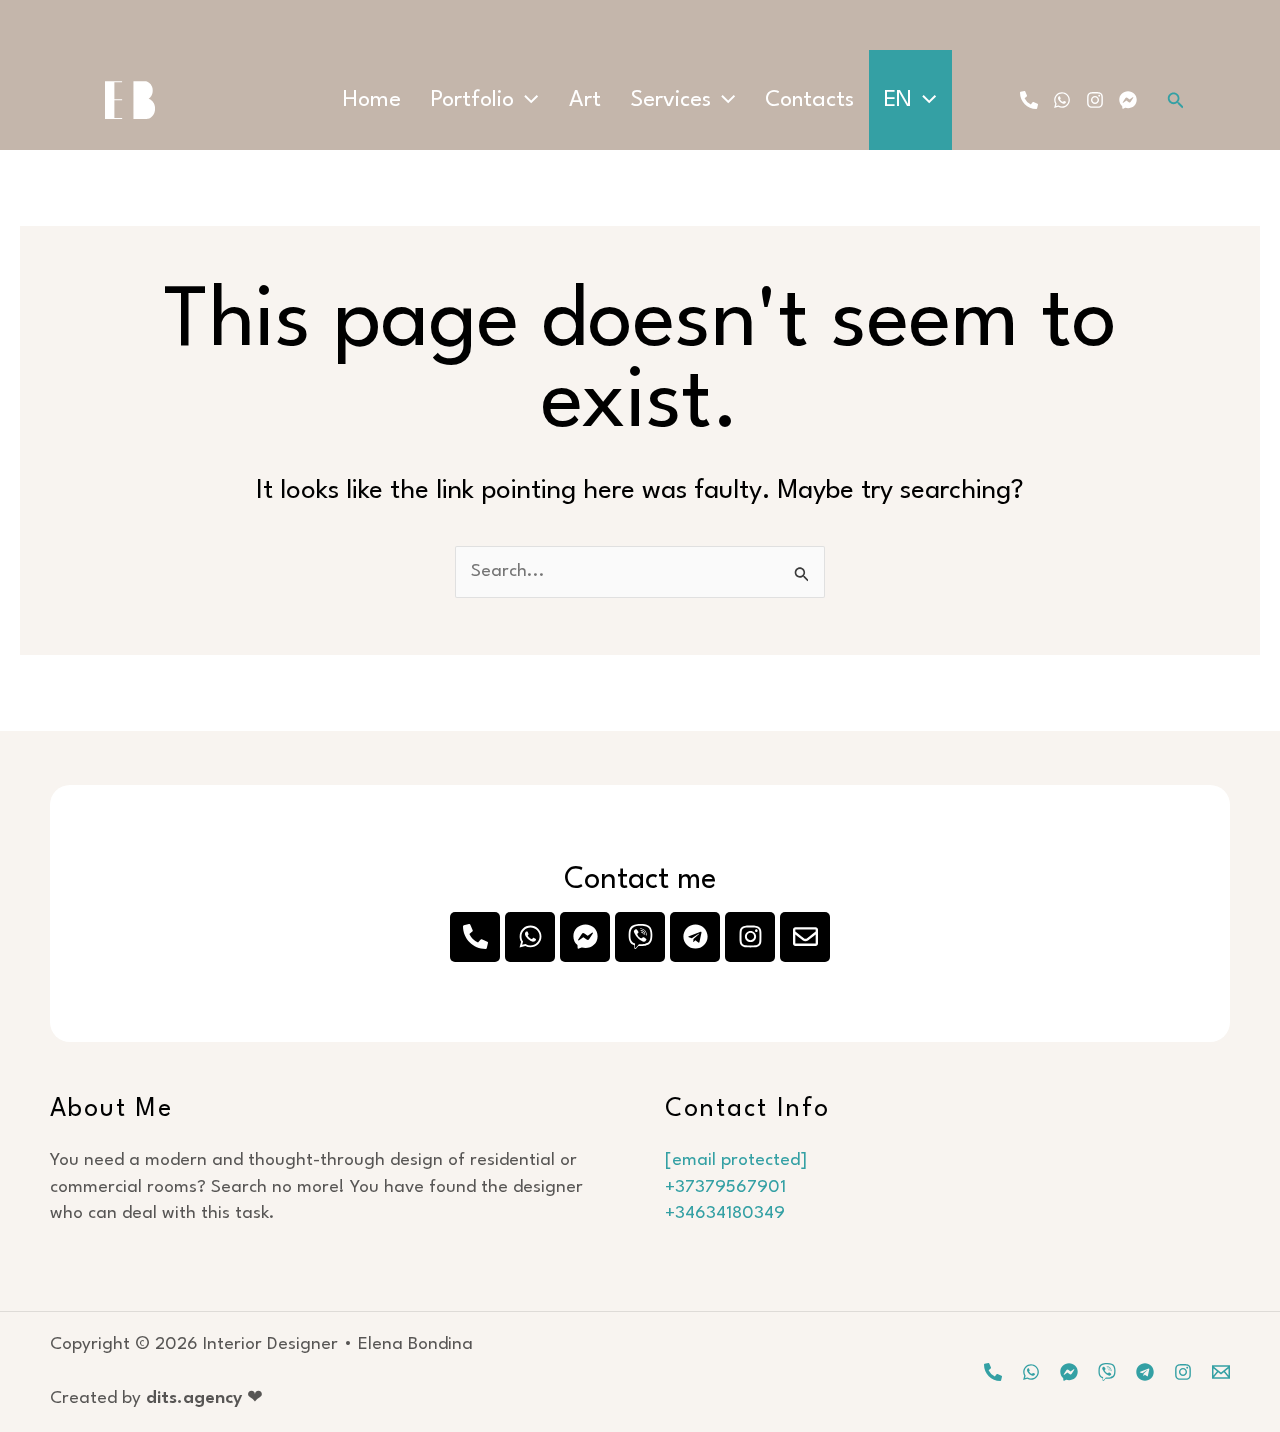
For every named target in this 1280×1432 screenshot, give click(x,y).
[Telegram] (1145, 1372)
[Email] (1221, 1372)
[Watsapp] (1031, 1372)
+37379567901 (725, 1187)
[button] (526, 100)
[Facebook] (1128, 100)
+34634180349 (725, 1213)
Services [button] (671, 100)
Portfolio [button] (472, 100)
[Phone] (1029, 100)
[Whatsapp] (1062, 100)
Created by (156, 1398)
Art (585, 100)
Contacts (809, 100)
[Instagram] (1095, 100)
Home (372, 100)
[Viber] (1107, 1372)
